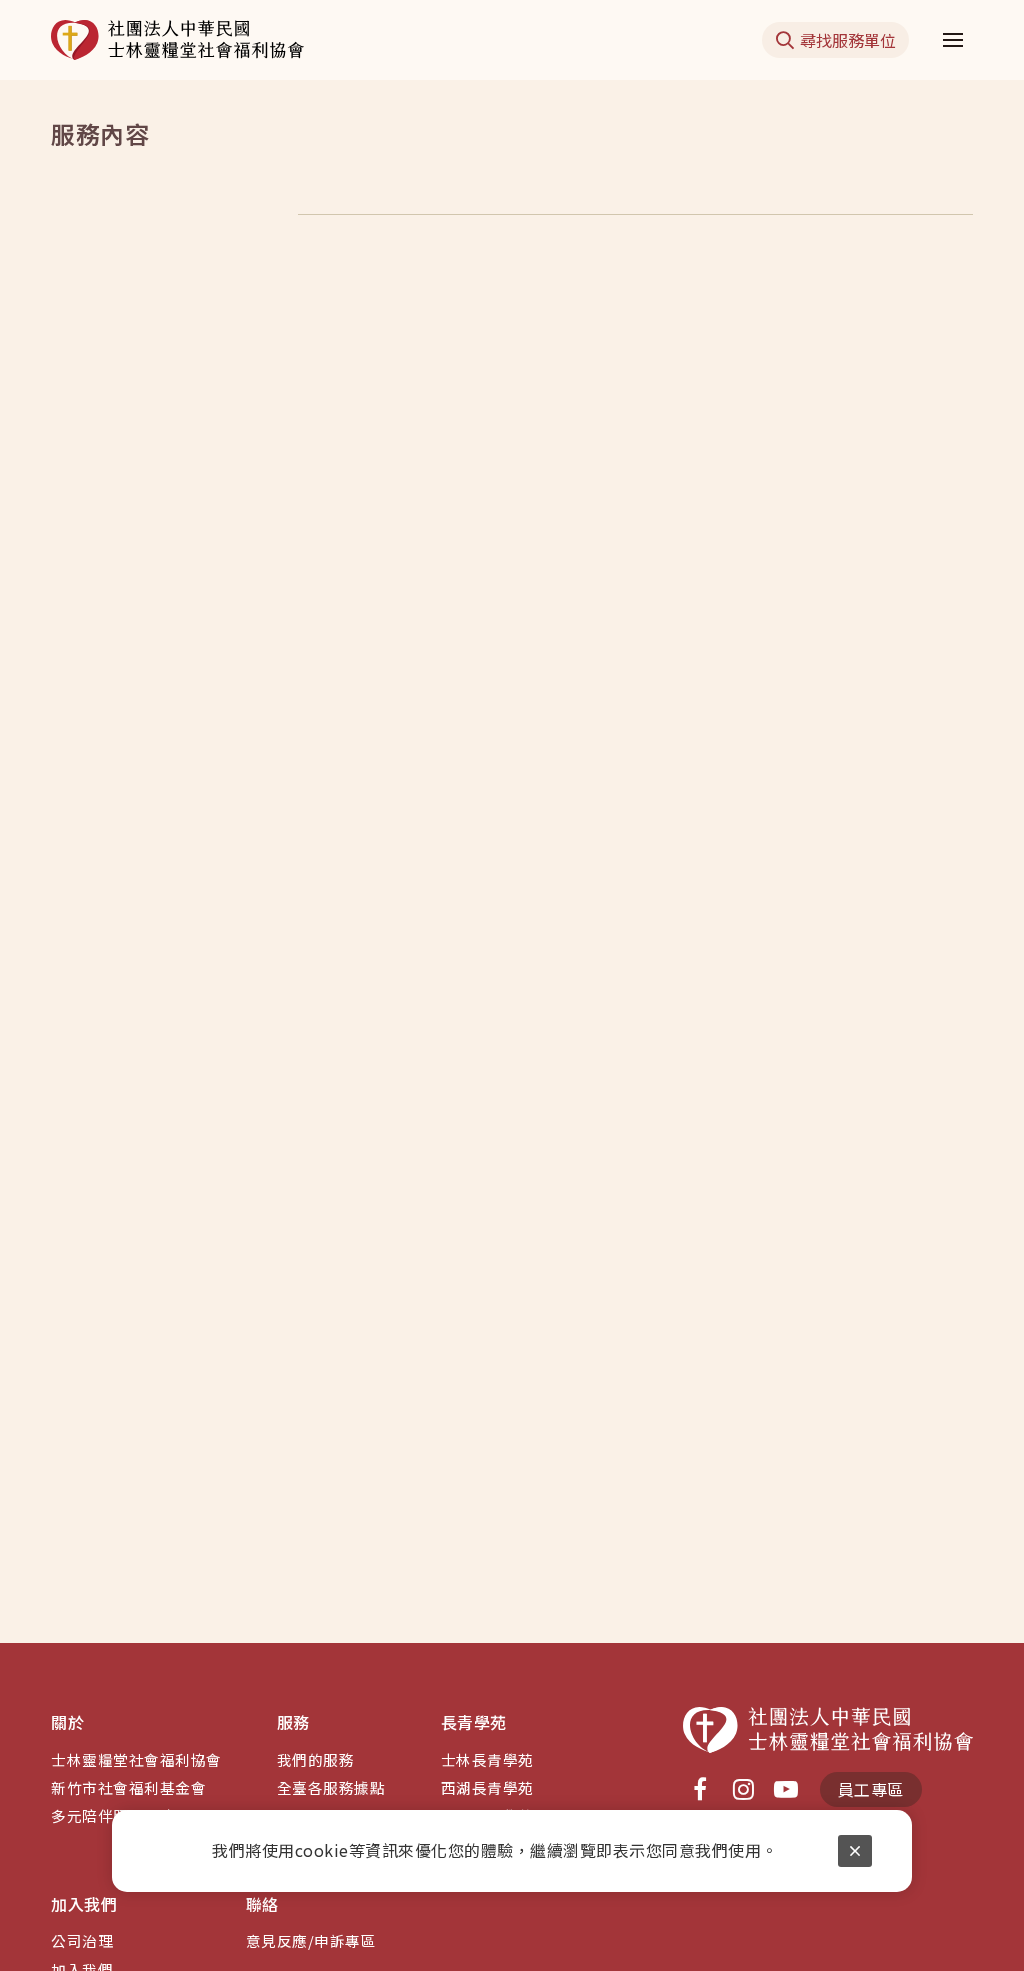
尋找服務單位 (848, 40)
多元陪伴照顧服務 (113, 1815)
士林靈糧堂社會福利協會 (136, 1759)
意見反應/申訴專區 (311, 1940)
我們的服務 (316, 1759)
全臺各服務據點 (331, 1787)
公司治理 (82, 1940)
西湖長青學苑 (487, 1787)
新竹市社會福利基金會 (128, 1787)
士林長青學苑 (487, 1759)
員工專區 (871, 1789)
